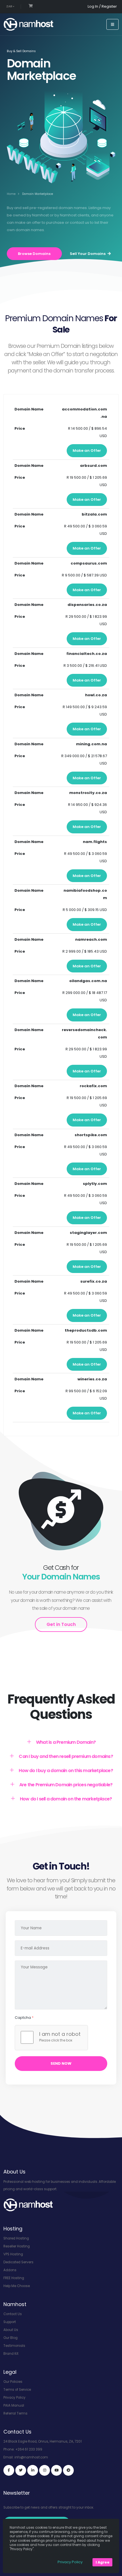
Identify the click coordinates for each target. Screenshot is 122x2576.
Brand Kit (11, 2354)
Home (11, 194)
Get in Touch (61, 1624)
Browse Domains (34, 254)
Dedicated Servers (18, 2262)
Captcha (24, 2018)
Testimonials (14, 2346)
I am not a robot (60, 2034)
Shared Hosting (16, 2238)
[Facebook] (9, 2470)
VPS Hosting (13, 2254)
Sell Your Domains (88, 254)
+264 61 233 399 (29, 2449)
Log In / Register (102, 6)
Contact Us (13, 2314)
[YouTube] (56, 2470)
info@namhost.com (31, 2457)
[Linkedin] (33, 2470)
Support (10, 2322)
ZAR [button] (10, 6)
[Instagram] (45, 2470)
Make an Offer (87, 451)
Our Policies (13, 2382)
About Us (11, 2330)
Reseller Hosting (17, 2246)
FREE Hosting (14, 2278)
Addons (10, 2270)
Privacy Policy (14, 2398)
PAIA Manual (14, 2405)
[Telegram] (68, 2470)
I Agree (103, 2562)
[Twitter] (21, 2470)
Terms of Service (17, 2390)
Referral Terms (15, 2413)
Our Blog (10, 2338)
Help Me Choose (17, 2286)
